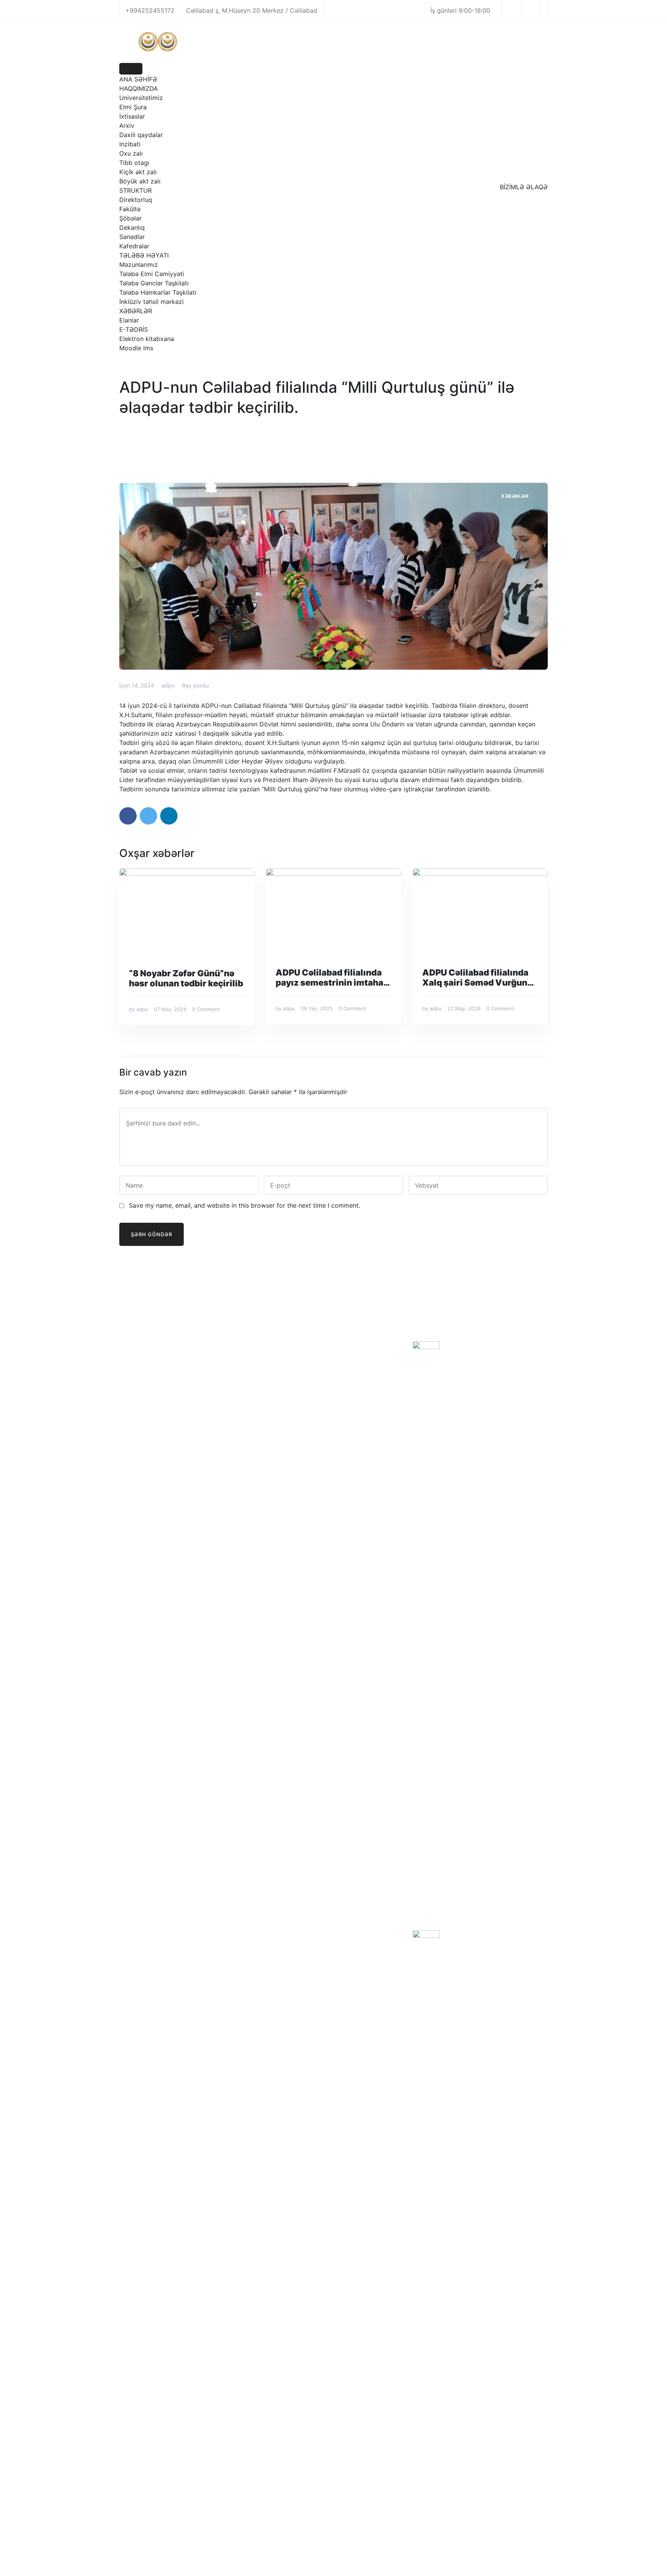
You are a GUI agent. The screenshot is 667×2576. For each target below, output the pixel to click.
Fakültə (130, 209)
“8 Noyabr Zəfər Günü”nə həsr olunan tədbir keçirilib (186, 978)
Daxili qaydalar (141, 135)
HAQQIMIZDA (139, 88)
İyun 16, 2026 (463, 1375)
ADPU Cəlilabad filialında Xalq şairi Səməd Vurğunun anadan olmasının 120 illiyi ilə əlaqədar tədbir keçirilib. (480, 977)
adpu (168, 685)
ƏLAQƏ (284, 1391)
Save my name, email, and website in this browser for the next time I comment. (245, 1205)
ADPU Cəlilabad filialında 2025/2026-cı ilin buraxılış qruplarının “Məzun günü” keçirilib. (497, 1355)
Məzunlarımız (139, 265)
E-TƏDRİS (134, 329)
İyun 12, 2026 (463, 1945)
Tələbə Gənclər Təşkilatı (154, 283)
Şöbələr (130, 218)
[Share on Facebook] (128, 816)
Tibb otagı (134, 163)
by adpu (139, 1009)
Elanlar (129, 320)
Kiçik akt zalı (138, 172)
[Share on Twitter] (148, 816)
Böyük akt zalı (140, 181)
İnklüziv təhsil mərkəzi (152, 302)
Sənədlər (132, 237)
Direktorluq (136, 200)
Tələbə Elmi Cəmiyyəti (152, 274)
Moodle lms (136, 348)
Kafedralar (134, 246)
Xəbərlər (515, 496)
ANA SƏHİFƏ (138, 79)
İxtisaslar (132, 116)
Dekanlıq (132, 227)
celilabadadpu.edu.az (324, 2552)
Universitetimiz (141, 98)
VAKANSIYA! (465, 1935)
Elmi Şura (133, 107)
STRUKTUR (135, 190)
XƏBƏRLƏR (136, 311)
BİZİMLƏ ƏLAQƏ (524, 187)
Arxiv (127, 126)
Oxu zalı (131, 153)
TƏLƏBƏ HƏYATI (144, 255)
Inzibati (130, 144)
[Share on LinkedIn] (169, 816)
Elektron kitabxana (147, 339)
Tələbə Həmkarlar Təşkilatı (158, 292)
